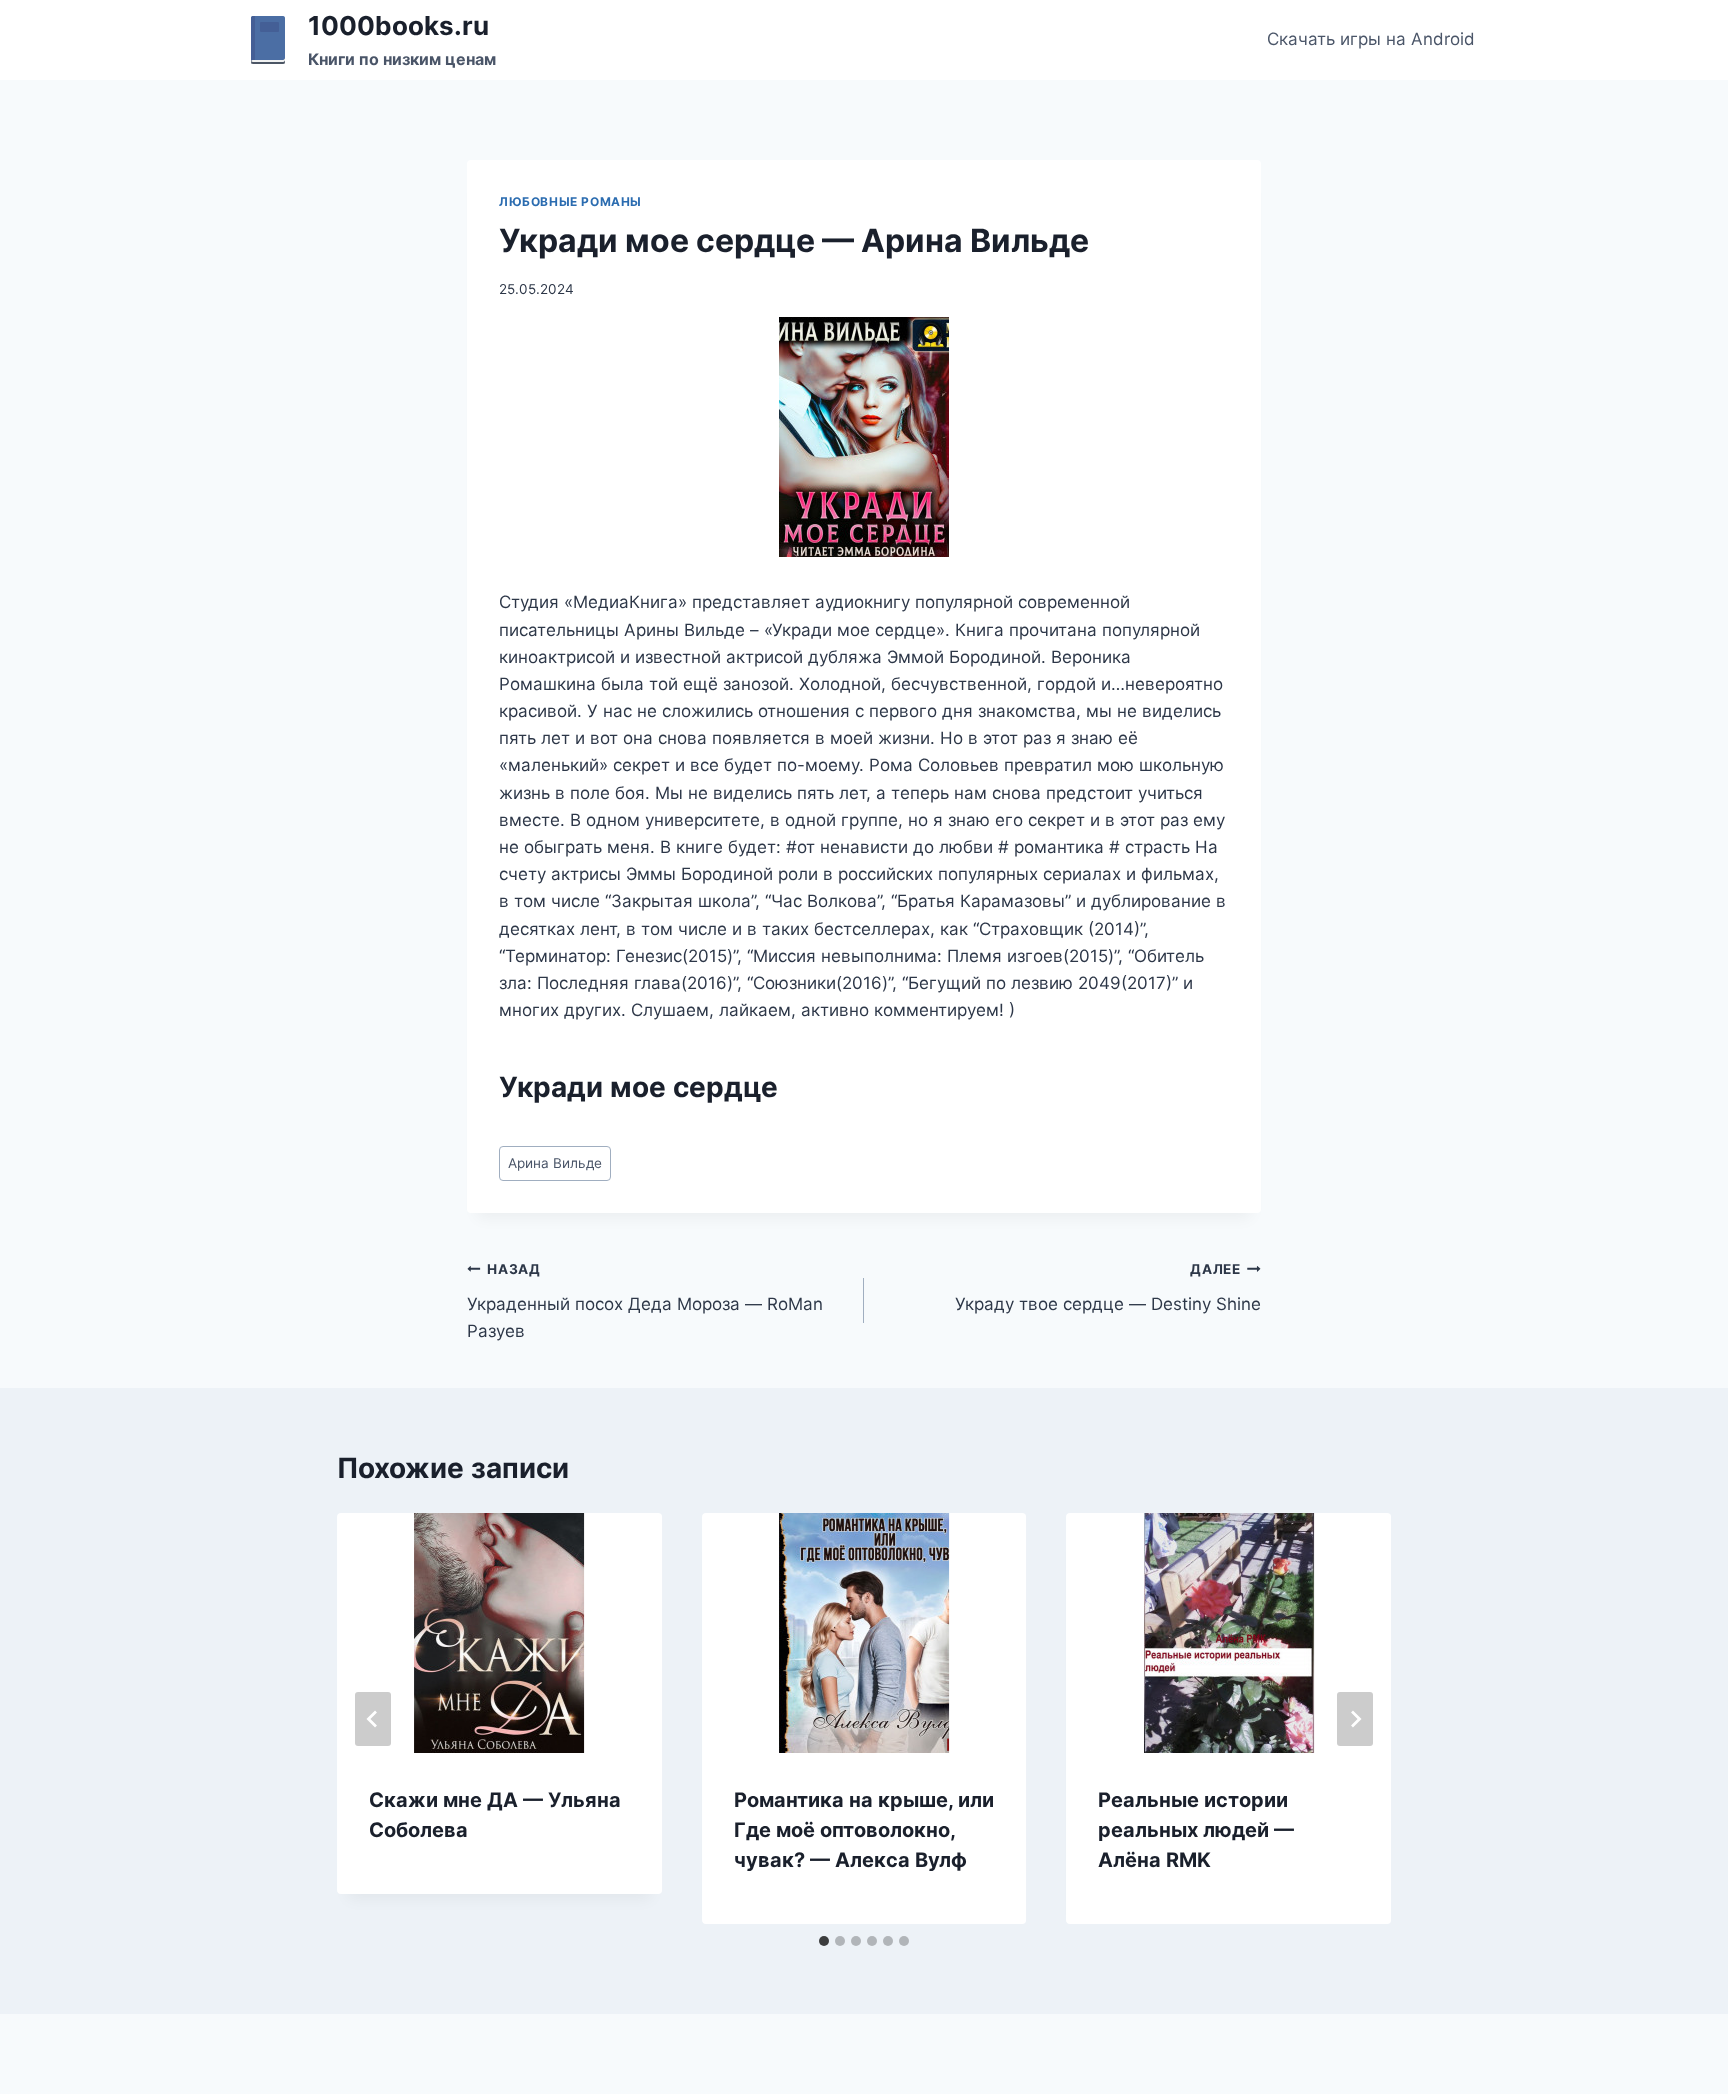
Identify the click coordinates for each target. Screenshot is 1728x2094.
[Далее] (1355, 1719)
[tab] (824, 1941)
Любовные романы (570, 201)
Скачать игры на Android (1371, 39)
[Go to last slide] (373, 1719)
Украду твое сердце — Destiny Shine (1108, 1287)
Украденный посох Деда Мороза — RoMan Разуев (645, 1301)
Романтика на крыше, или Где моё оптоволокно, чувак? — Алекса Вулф (864, 1830)
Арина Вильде (555, 1163)
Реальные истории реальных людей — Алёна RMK (1196, 1830)
